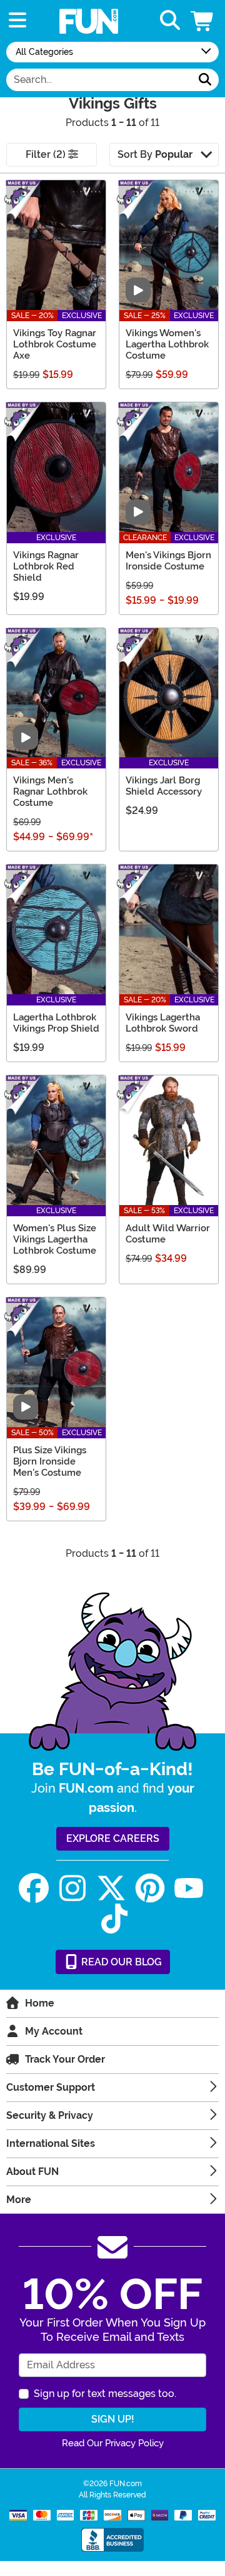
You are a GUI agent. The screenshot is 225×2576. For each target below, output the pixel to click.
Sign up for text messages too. (105, 2394)
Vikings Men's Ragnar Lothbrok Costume (50, 792)
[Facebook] (34, 1888)
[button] (203, 21)
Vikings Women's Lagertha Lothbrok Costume (167, 344)
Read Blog (120, 1962)
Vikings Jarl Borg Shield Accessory (164, 786)
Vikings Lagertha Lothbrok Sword (163, 1023)
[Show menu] (17, 21)
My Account (54, 2031)
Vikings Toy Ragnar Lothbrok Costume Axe (55, 344)
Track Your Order (65, 2059)
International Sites (51, 2143)
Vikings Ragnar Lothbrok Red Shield (46, 566)
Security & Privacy (50, 2115)
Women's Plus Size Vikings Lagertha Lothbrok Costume (55, 1239)
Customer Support (51, 2087)
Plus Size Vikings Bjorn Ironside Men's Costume (50, 1461)
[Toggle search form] (170, 21)
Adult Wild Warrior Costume (168, 1234)
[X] (111, 1888)
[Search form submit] (205, 80)
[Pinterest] (150, 1888)
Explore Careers (113, 1838)
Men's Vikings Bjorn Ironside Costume (168, 561)
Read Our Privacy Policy (113, 2443)
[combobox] (99, 80)
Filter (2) (47, 154)
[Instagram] (72, 1888)
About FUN (32, 2172)
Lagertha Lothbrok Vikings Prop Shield (56, 1023)
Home (40, 2003)
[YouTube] (189, 1888)
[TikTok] (114, 1919)
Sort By (155, 154)
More (19, 2200)
